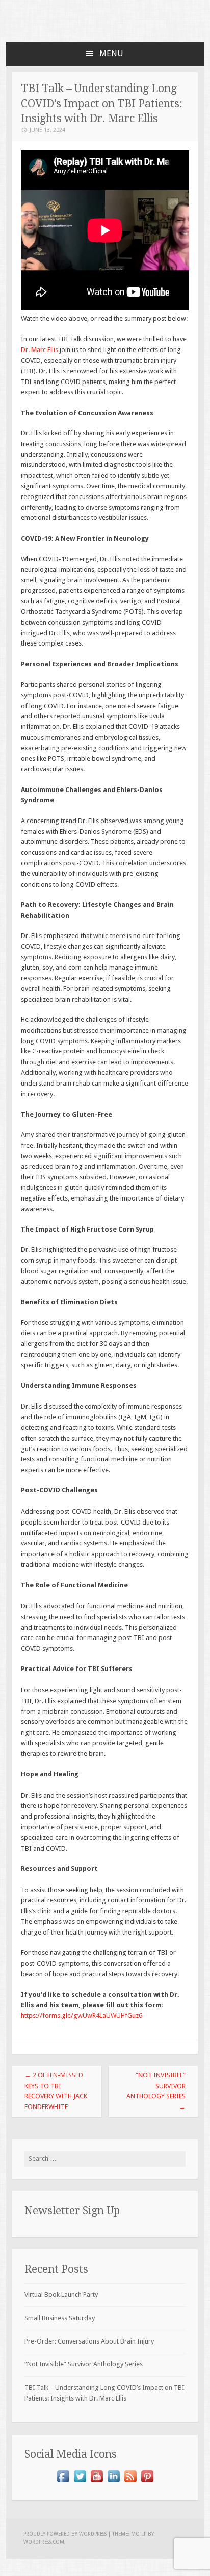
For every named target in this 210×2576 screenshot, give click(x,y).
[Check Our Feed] (130, 2482)
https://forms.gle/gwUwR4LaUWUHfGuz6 (82, 2016)
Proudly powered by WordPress (65, 2534)
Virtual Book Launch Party (61, 2294)
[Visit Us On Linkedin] (113, 2482)
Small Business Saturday (60, 2318)
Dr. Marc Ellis (40, 350)
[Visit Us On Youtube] (97, 2482)
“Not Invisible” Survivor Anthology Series (156, 2091)
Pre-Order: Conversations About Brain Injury (89, 2341)
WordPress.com (44, 2542)
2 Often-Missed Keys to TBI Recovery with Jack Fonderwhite (56, 2091)
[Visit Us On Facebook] (63, 2482)
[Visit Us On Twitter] (80, 2482)
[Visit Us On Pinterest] (147, 2482)
